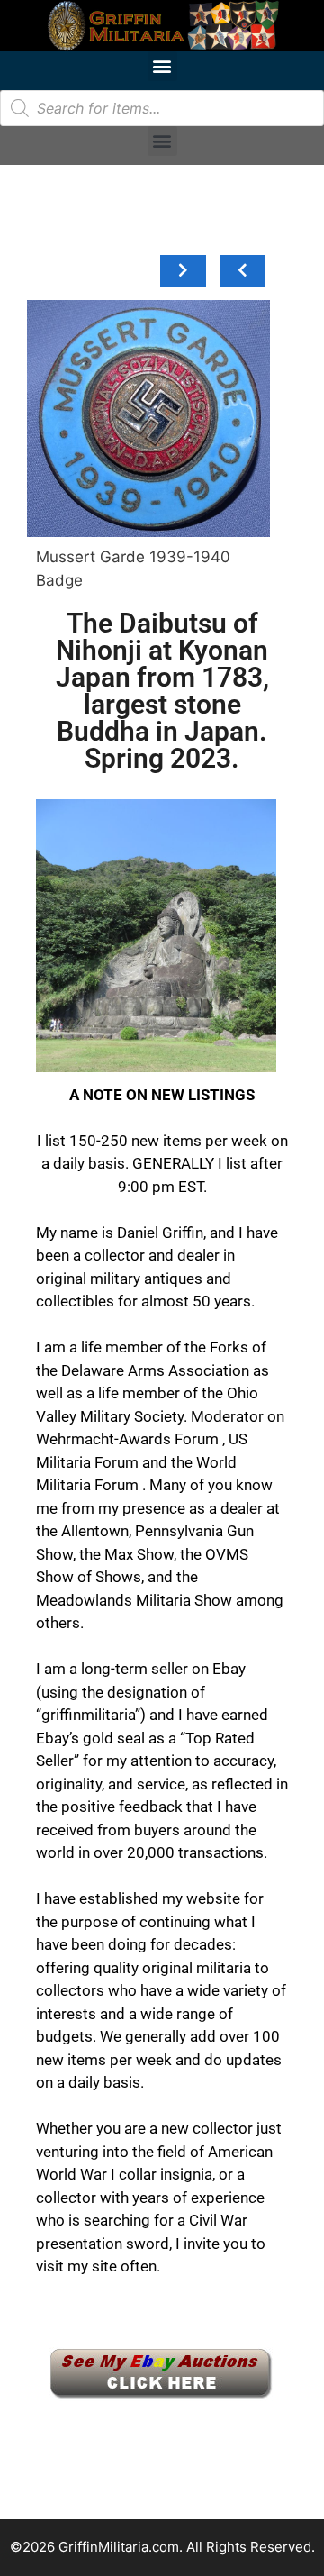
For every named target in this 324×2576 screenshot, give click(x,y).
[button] (162, 66)
